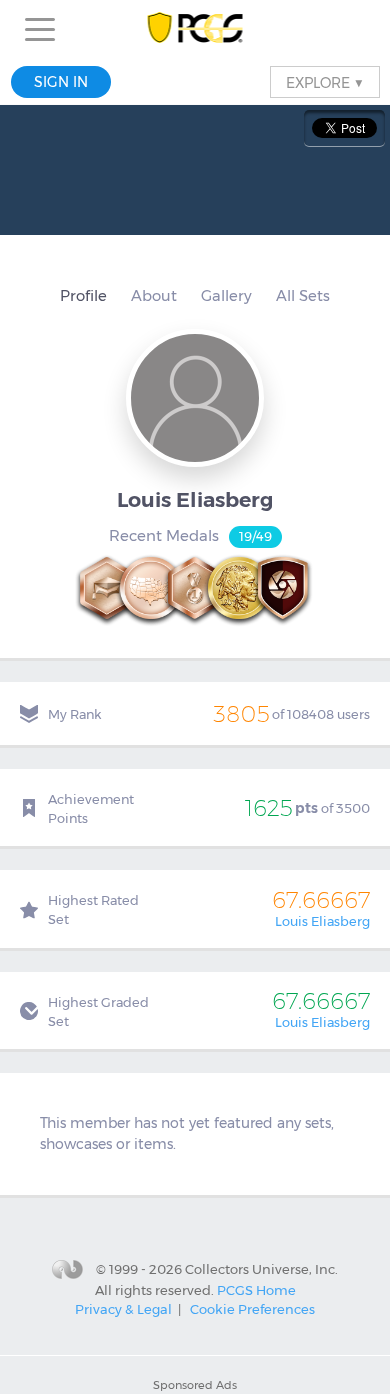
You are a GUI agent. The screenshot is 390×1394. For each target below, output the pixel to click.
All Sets (303, 296)
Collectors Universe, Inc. (261, 1269)
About (154, 296)
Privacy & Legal (123, 1309)
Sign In (61, 82)
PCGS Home (256, 1289)
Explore (325, 82)
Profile (83, 296)
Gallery (226, 296)
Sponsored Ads (195, 1385)
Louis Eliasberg (322, 921)
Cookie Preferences (252, 1309)
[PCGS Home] (195, 29)
